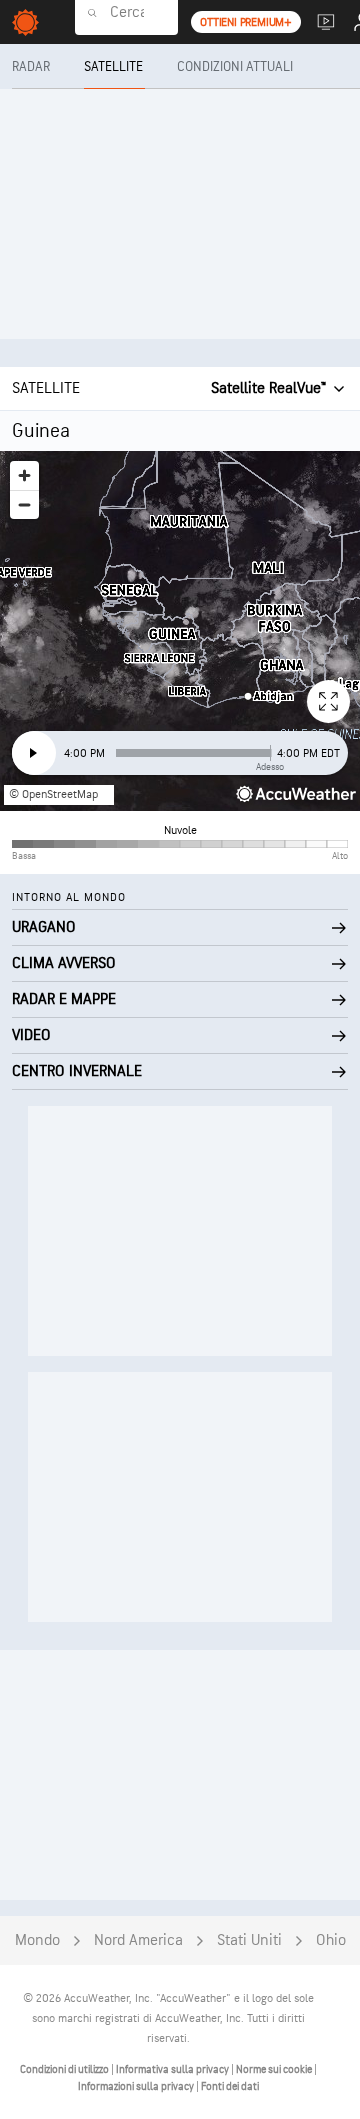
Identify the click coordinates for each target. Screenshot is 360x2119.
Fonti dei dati (230, 2086)
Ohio (331, 1940)
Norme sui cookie (275, 2069)
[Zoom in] (24, 475)
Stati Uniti (249, 1940)
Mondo (37, 1940)
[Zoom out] (24, 504)
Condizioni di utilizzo (65, 2069)
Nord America (138, 1940)
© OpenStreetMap (53, 794)
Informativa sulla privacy (173, 2069)
